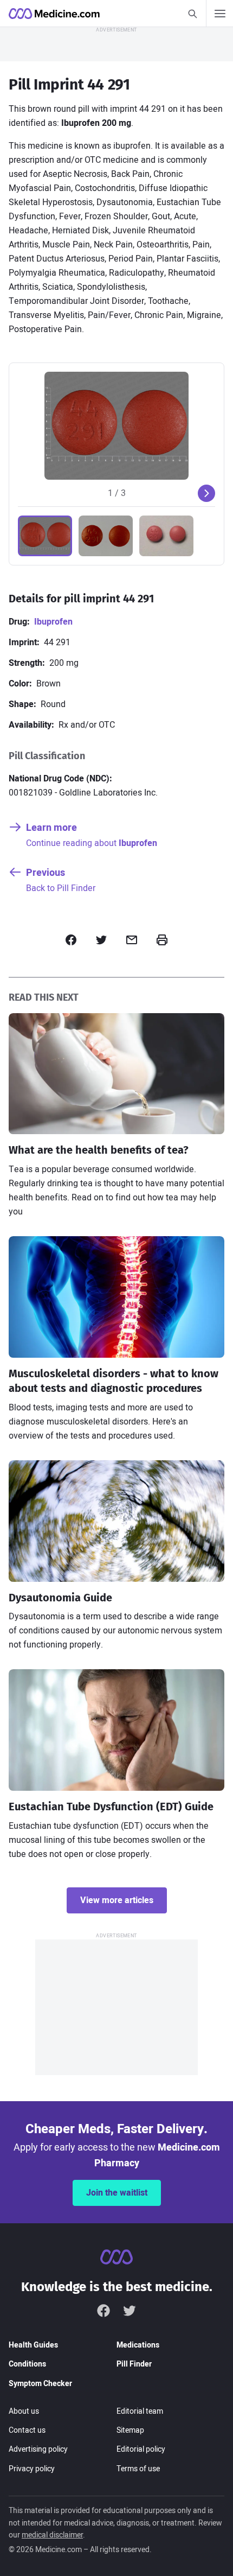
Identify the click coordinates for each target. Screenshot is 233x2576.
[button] (45, 536)
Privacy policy (32, 2469)
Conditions (27, 2364)
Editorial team (140, 2411)
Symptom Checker (40, 2384)
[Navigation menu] (219, 14)
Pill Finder (134, 2364)
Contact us (27, 2430)
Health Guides (33, 2345)
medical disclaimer (52, 2535)
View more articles (117, 1900)
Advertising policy (38, 2449)
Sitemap (130, 2430)
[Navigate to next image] (206, 493)
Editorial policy (141, 2449)
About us (24, 2411)
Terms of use (138, 2469)
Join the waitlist (117, 2193)
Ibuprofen (53, 622)
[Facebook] (103, 2311)
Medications (138, 2345)
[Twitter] (130, 2311)
